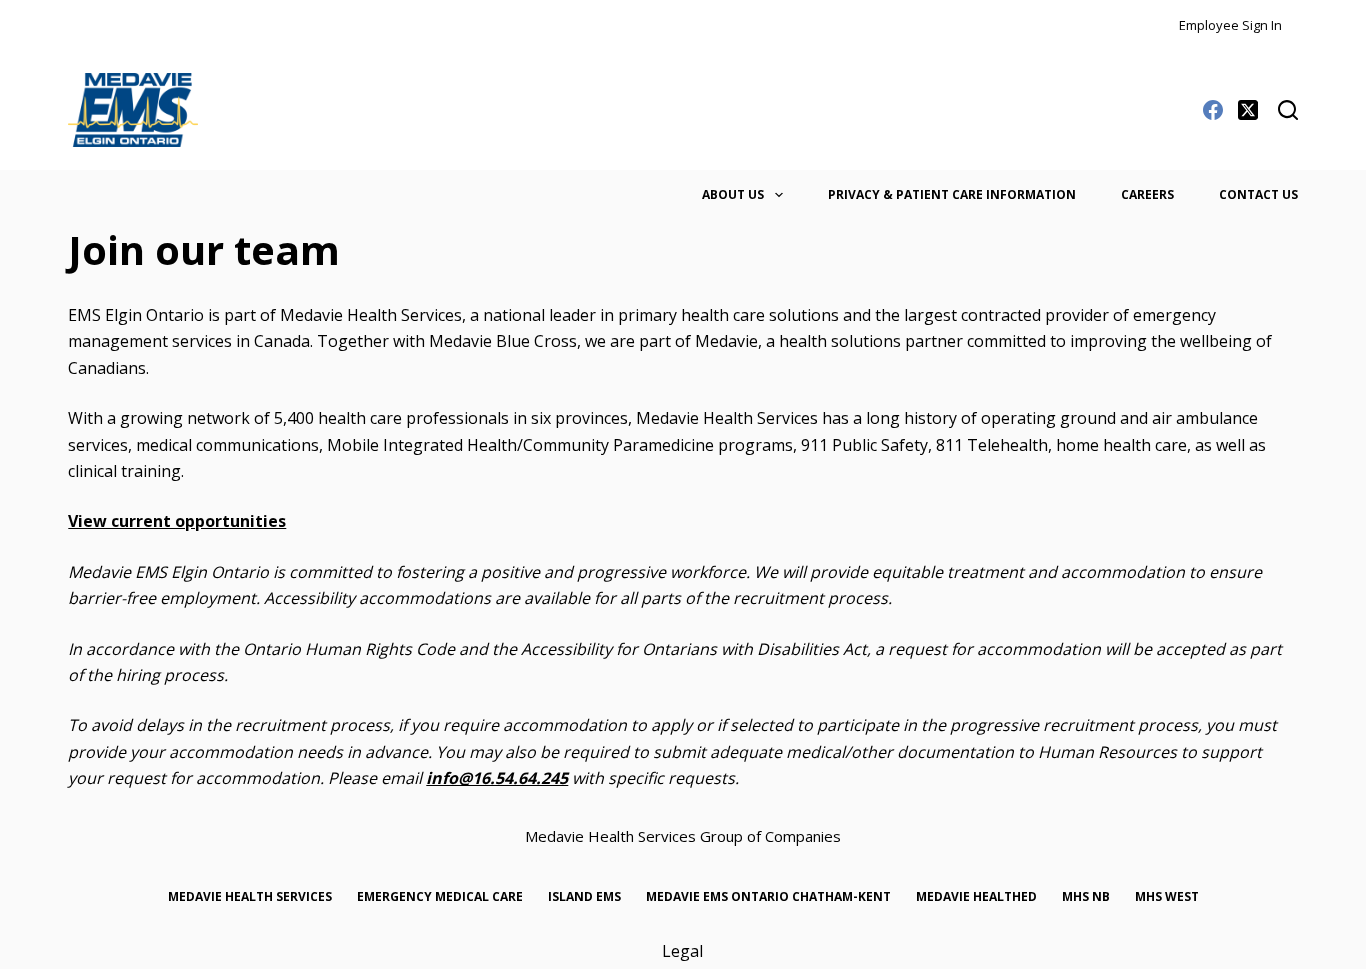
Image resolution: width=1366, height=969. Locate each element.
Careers (1147, 194)
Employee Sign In (1230, 25)
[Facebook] (1213, 110)
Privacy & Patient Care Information (952, 194)
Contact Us (1258, 194)
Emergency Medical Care (440, 897)
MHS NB (1086, 897)
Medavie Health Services (250, 897)
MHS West (1167, 897)
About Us (733, 194)
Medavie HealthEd (976, 897)
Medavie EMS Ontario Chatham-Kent (768, 897)
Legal (682, 951)
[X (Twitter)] (1248, 110)
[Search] (1288, 110)
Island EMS (584, 897)
